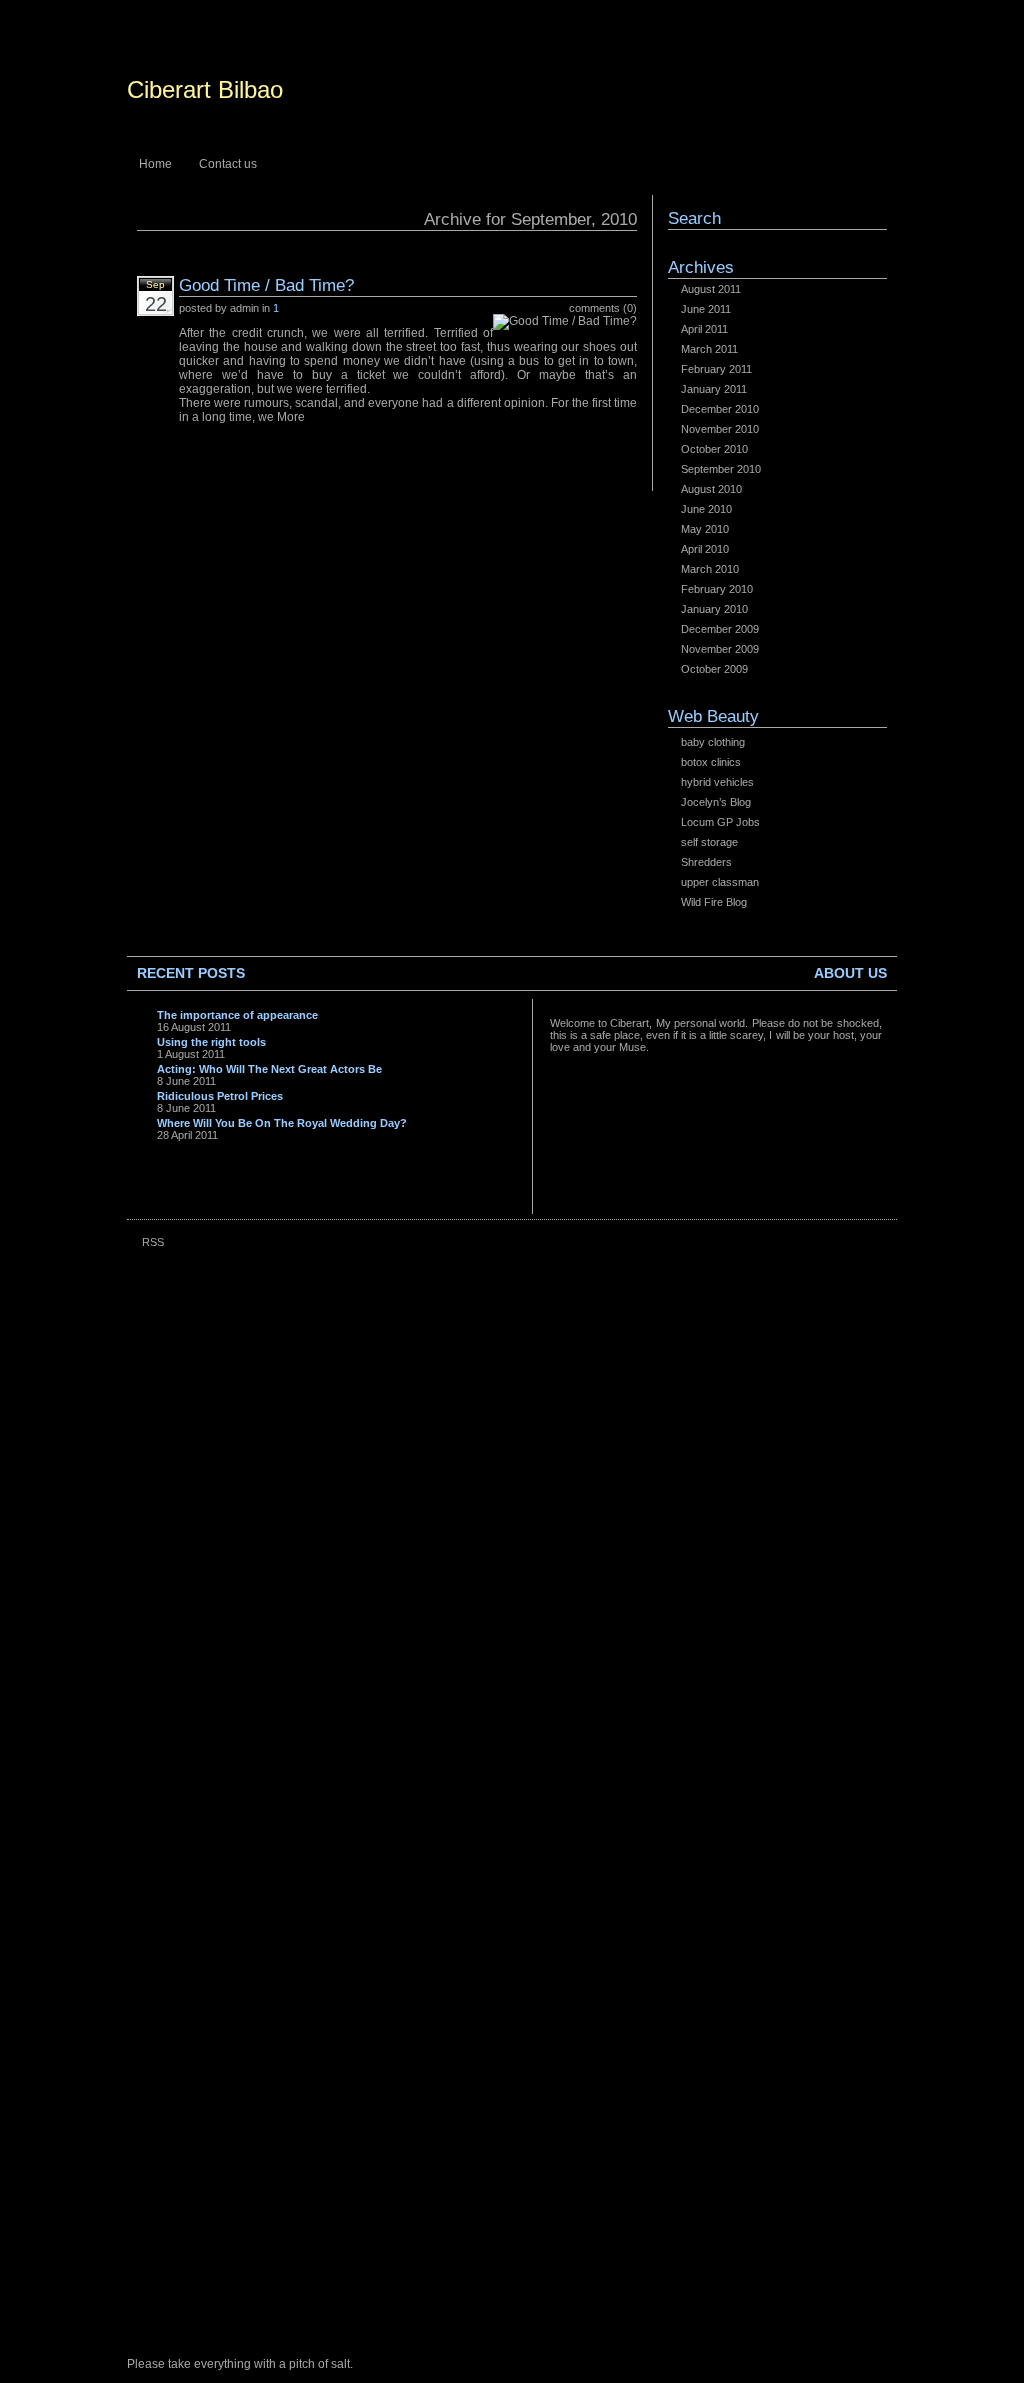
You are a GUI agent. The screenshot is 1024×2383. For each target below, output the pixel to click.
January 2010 (714, 609)
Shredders (706, 862)
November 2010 (720, 429)
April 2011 (704, 329)
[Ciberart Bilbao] (512, 94)
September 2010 (721, 469)
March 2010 (710, 569)
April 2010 (705, 549)
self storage (709, 842)
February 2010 (717, 589)
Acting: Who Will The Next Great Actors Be (269, 1069)
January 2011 (714, 389)
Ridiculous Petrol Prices (220, 1096)
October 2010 (714, 449)
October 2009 (714, 669)
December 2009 (720, 629)
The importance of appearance (237, 1015)
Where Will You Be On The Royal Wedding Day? (282, 1123)
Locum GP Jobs (720, 822)
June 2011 (706, 309)
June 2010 (706, 509)
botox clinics (711, 762)
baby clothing (713, 742)
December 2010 (720, 409)
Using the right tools (211, 1042)
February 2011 (716, 369)
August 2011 (711, 289)
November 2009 (720, 649)
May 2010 (705, 529)
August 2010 (711, 489)
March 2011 (709, 349)
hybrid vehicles (717, 782)
